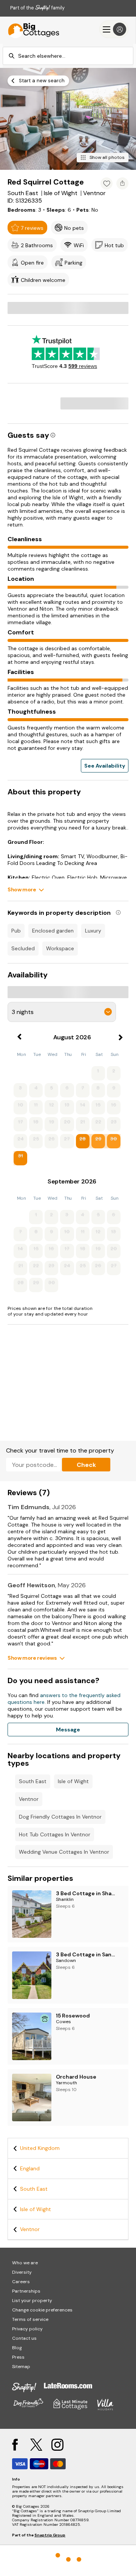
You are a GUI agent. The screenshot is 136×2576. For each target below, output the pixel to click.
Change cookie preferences (42, 2310)
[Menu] (114, 29)
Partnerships (26, 2291)
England (30, 2168)
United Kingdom (40, 2148)
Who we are (25, 2263)
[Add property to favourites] (107, 183)
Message (68, 1730)
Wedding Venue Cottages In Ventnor (64, 1852)
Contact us (24, 2338)
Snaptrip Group (50, 2535)
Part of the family (37, 8)
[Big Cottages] (30, 29)
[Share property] (122, 183)
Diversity (22, 2272)
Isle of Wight (73, 1781)
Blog (17, 2348)
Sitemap (21, 2367)
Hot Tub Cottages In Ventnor (55, 1834)
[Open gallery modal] (68, 119)
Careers (21, 2282)
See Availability (105, 766)
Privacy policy (27, 2329)
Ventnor (29, 1799)
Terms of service (30, 2319)
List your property (32, 2301)
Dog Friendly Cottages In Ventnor (60, 1817)
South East (33, 1781)
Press (18, 2357)
